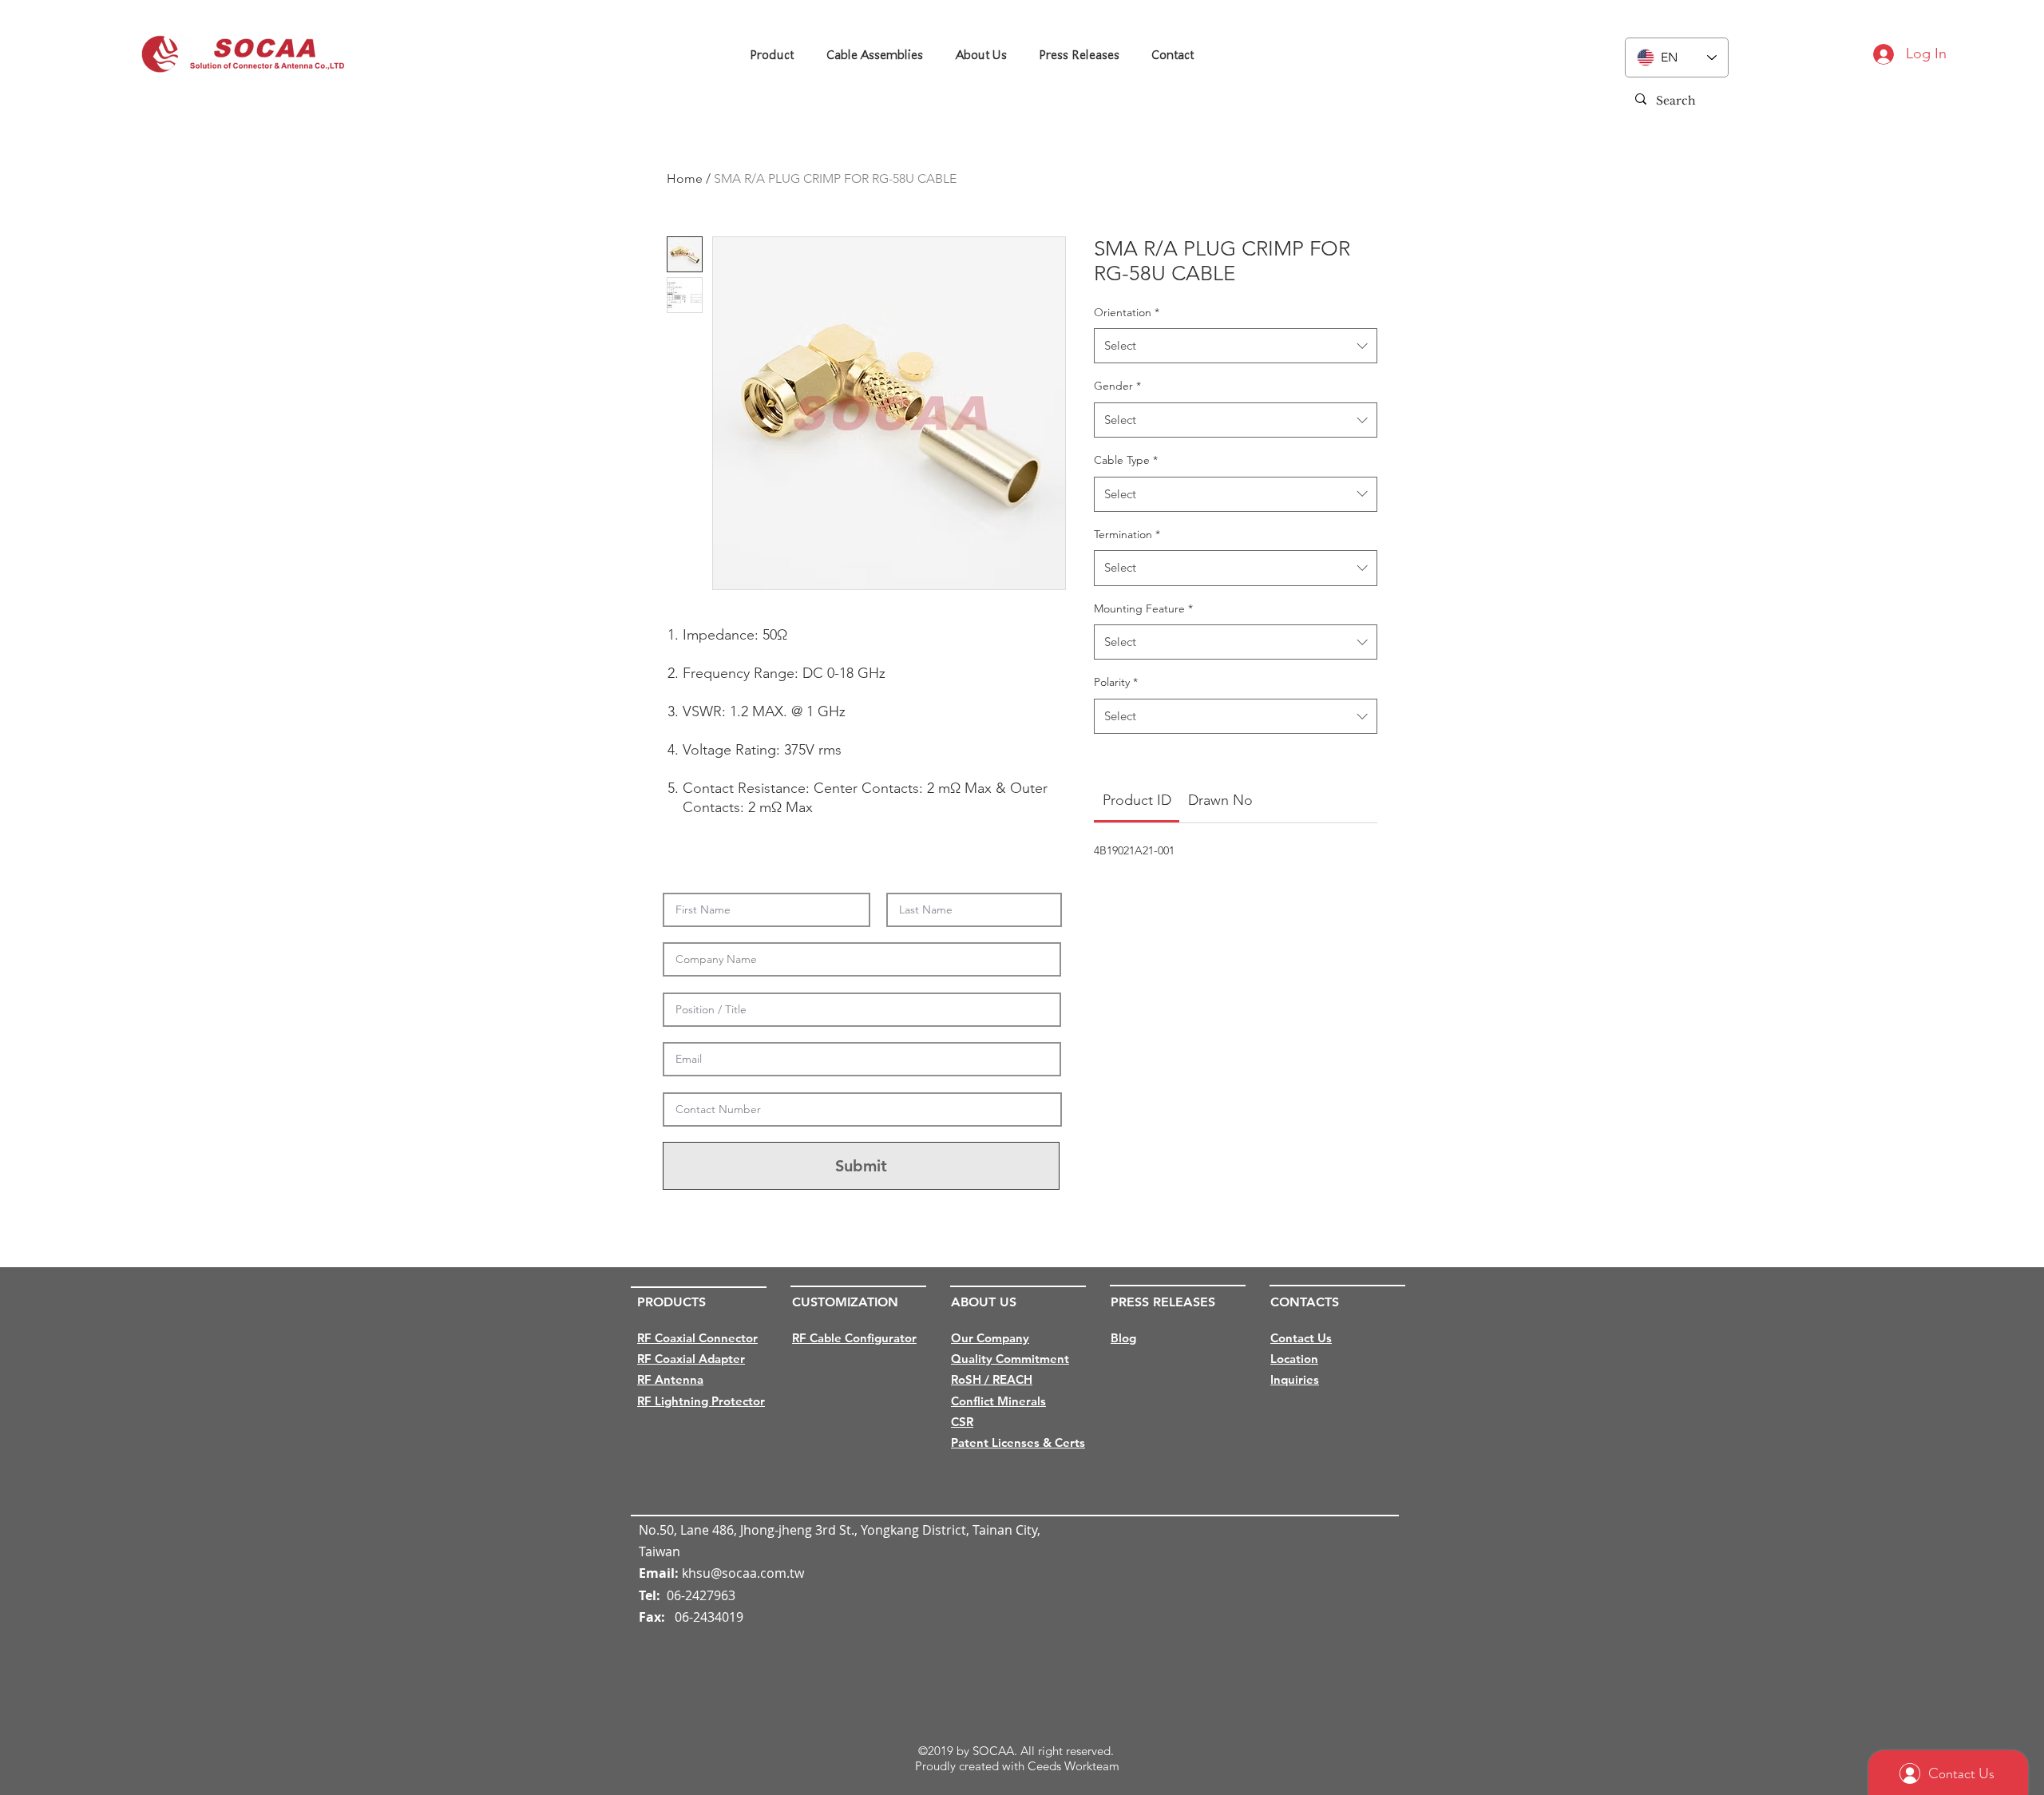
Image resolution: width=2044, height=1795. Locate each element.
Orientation (1127, 312)
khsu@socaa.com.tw (743, 1573)
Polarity (1116, 682)
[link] (1137, 800)
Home (685, 178)
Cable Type (1126, 460)
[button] (771, 55)
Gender (1117, 386)
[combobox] (1236, 346)
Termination (1127, 534)
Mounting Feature (1143, 608)
